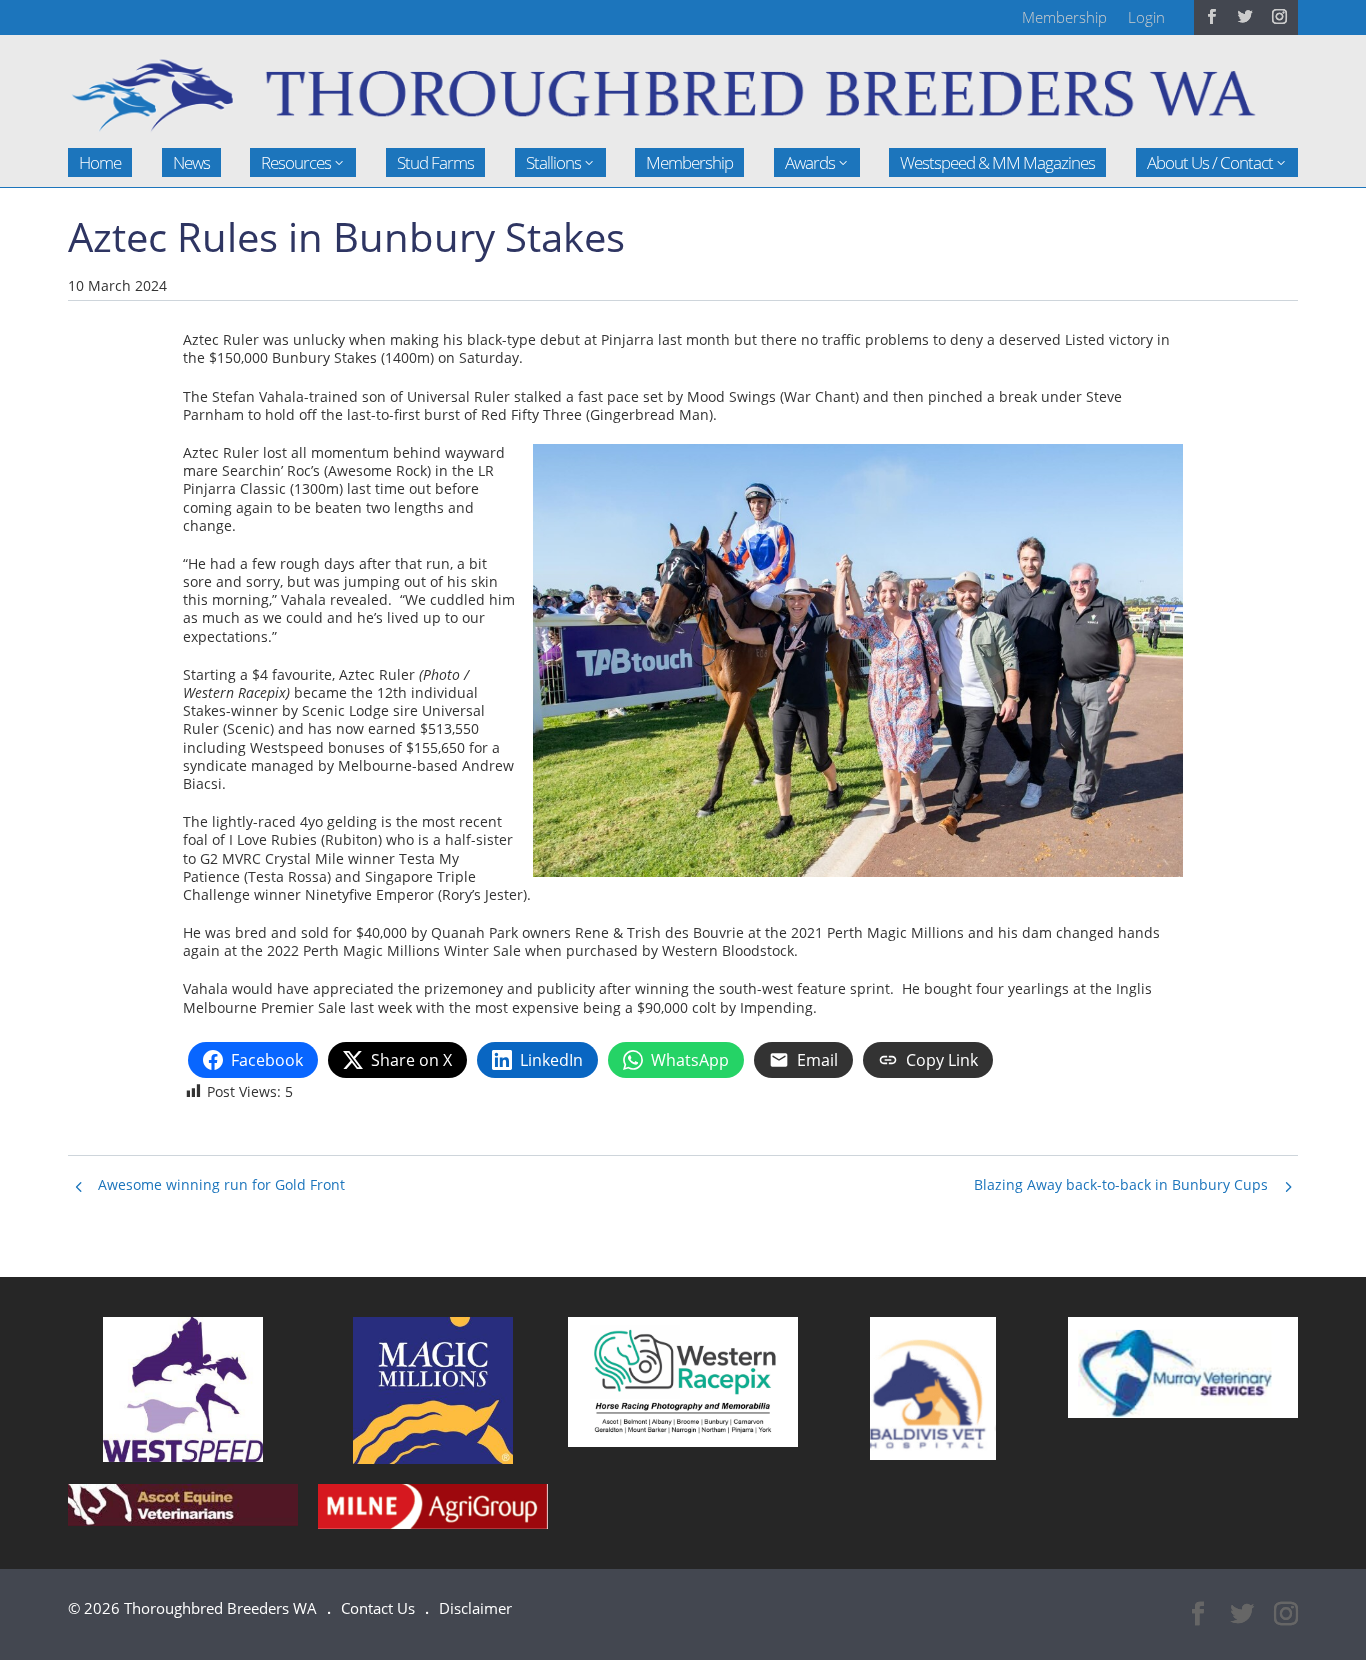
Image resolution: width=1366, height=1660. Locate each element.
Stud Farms (435, 162)
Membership (1064, 17)
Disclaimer (475, 1608)
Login (1146, 17)
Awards (810, 162)
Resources (296, 162)
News (191, 162)
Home (100, 162)
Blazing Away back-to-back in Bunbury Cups (1121, 1184)
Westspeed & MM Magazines (997, 162)
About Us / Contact (1210, 162)
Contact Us (378, 1608)
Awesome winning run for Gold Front (221, 1184)
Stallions (553, 162)
